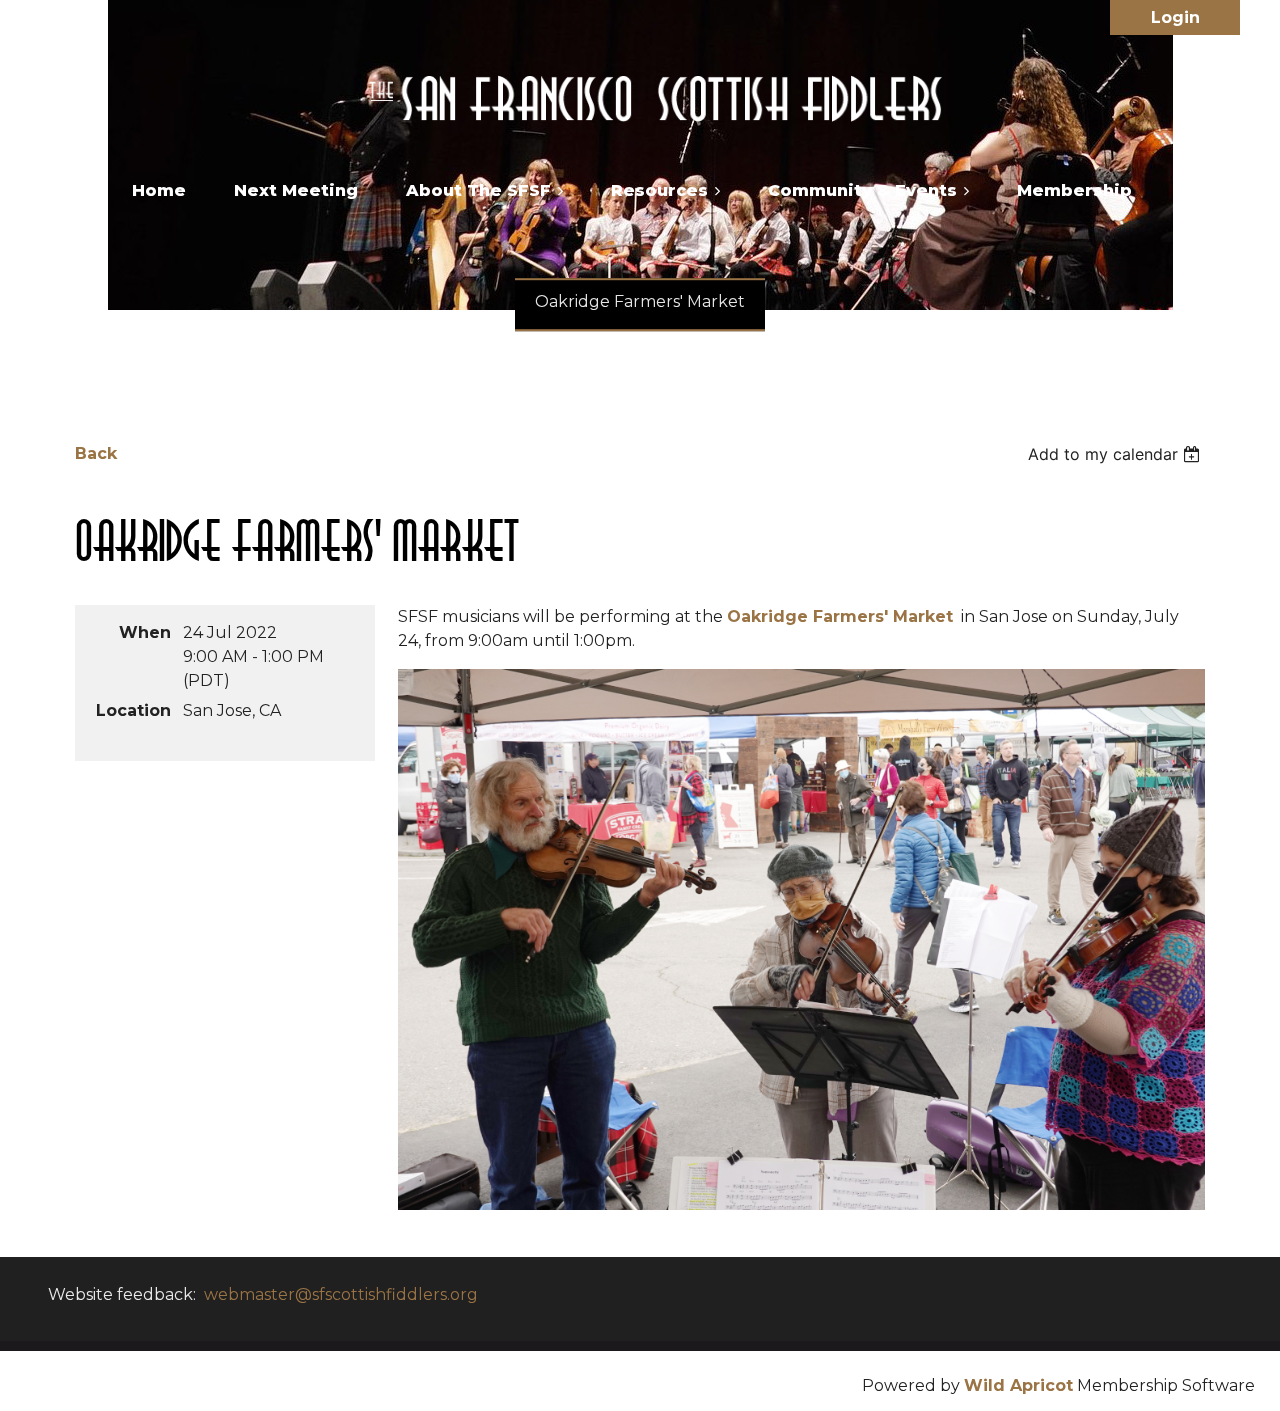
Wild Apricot (1018, 1385)
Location (133, 710)
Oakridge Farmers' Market (840, 616)
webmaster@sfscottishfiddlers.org (341, 1294)
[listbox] (1116, 454)
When (145, 632)
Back (96, 453)
